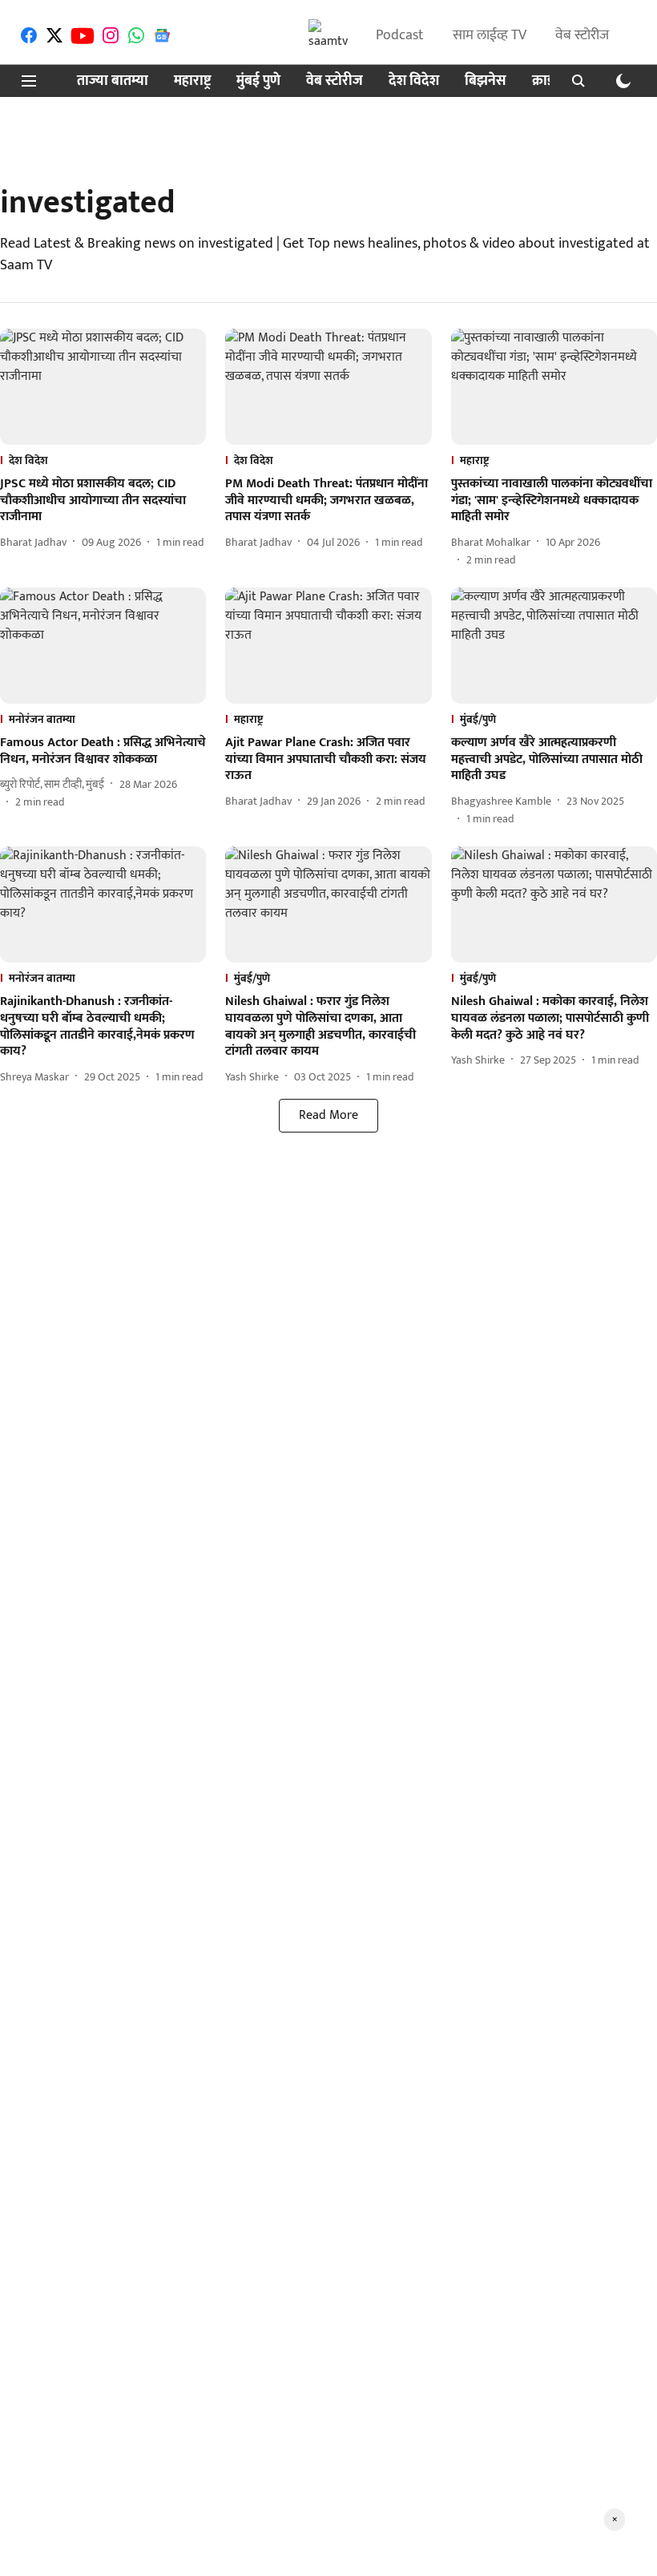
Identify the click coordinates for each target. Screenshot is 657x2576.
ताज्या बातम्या (113, 81)
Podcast (400, 35)
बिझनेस (486, 81)
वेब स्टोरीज (582, 35)
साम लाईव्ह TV (490, 35)
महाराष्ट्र (192, 81)
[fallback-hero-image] (103, 387)
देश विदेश (414, 81)
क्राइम (547, 81)
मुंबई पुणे (258, 81)
